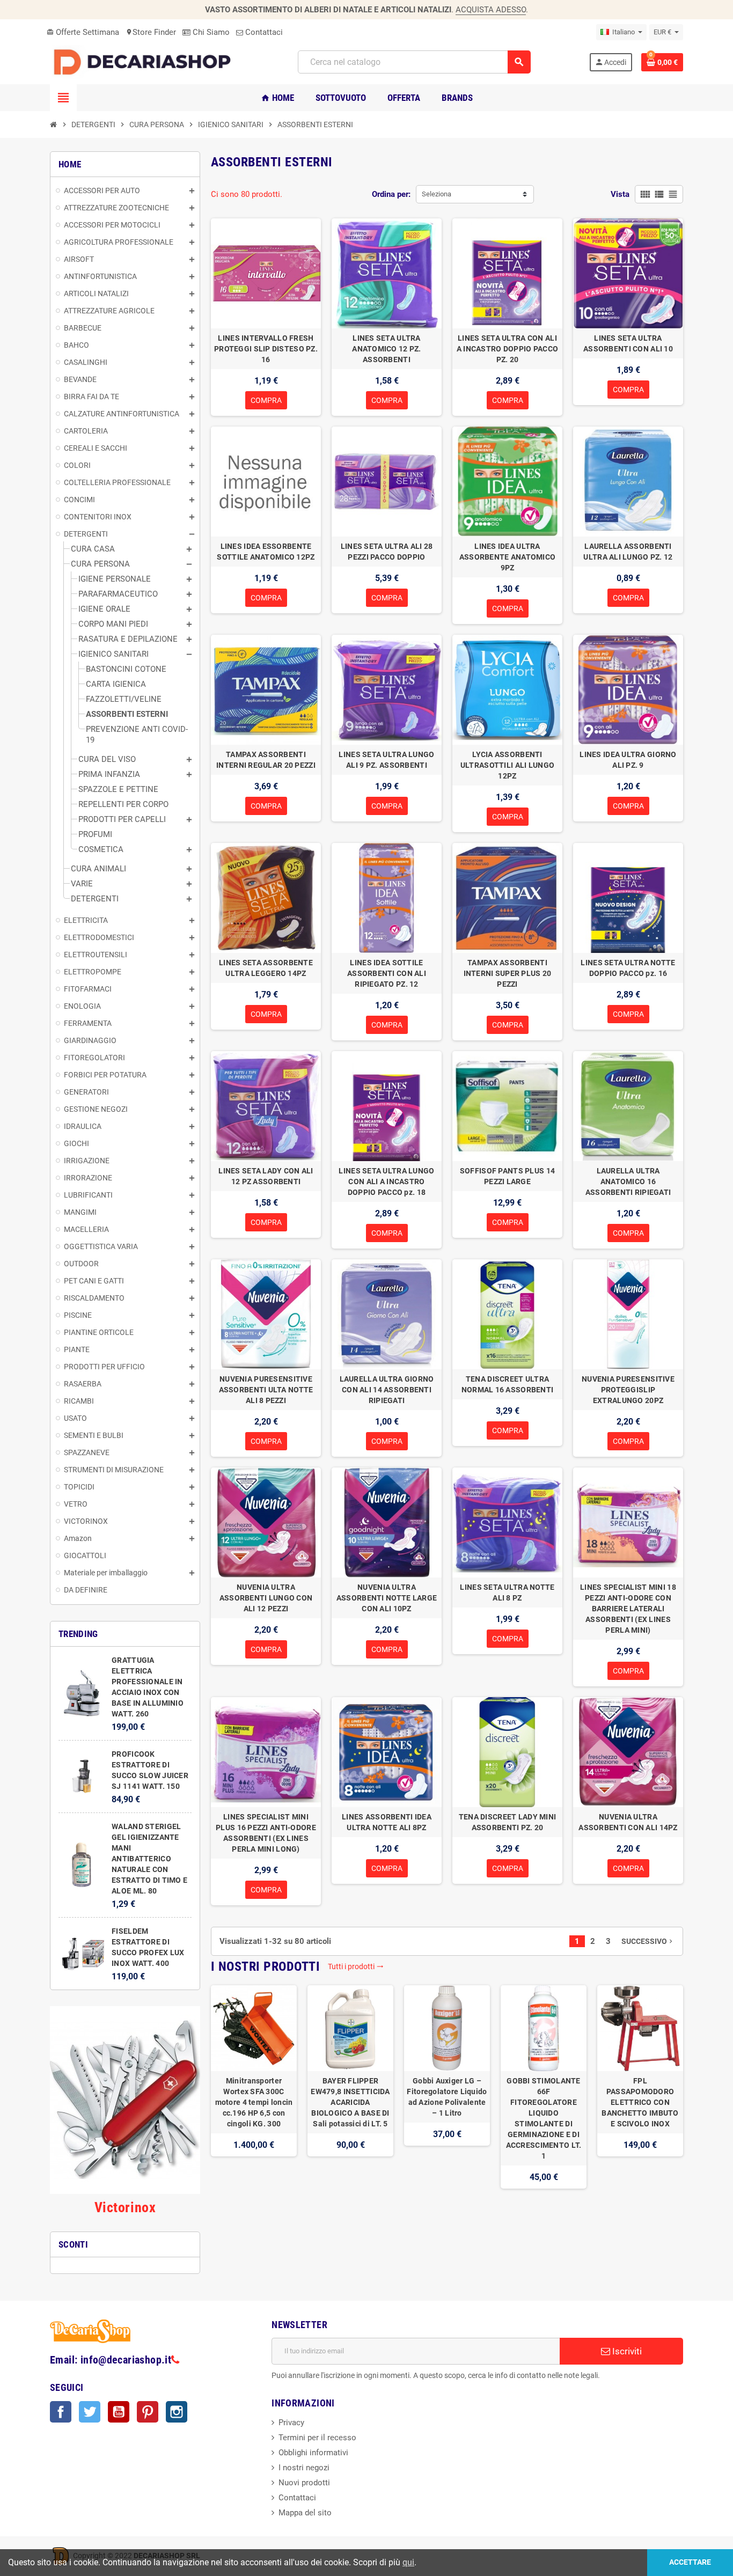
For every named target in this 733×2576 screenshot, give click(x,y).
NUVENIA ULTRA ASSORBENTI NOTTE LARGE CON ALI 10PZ (387, 1598)
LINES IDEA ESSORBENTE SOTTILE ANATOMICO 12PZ (266, 552)
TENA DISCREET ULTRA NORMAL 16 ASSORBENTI (508, 1384)
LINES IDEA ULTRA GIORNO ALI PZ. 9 (628, 760)
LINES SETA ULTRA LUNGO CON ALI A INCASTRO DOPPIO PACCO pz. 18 (386, 1181)
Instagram (177, 2412)
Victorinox (125, 2207)
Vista (620, 194)
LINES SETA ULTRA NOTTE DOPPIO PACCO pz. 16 (628, 968)
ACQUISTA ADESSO (491, 10)
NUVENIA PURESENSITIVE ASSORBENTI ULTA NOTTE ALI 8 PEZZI (266, 1390)
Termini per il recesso (317, 2438)
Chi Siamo (210, 32)
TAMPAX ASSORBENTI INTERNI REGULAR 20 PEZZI (266, 760)
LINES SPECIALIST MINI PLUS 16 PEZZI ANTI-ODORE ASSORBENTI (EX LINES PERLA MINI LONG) (266, 1833)
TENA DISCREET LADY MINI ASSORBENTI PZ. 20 (507, 1822)
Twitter (90, 2412)
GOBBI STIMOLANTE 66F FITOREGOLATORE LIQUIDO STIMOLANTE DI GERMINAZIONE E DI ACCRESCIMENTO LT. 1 (544, 2118)
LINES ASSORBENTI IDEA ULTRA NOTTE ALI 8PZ (387, 1822)
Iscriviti (626, 2351)
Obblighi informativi (313, 2453)
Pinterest (148, 2412)
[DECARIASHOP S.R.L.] (145, 62)
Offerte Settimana (83, 32)
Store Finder (151, 32)
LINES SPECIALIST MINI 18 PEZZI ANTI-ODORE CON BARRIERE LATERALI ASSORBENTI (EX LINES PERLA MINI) (628, 1609)
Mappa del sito (305, 2513)
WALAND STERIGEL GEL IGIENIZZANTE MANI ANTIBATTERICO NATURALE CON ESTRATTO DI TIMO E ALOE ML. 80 (149, 1859)
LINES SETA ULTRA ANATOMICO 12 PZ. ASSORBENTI (386, 349)
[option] (254, 2087)
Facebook (61, 2412)
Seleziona (437, 194)
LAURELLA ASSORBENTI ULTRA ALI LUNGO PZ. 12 (628, 552)
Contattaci (263, 32)
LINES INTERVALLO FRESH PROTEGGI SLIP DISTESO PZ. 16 (266, 349)
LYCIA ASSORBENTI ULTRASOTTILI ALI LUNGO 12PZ (507, 765)
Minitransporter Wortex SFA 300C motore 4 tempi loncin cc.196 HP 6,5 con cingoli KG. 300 (254, 2102)
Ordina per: (391, 194)
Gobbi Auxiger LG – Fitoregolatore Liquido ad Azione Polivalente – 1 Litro (447, 2097)
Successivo (648, 1941)
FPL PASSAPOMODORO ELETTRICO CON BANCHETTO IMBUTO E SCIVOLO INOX (640, 2102)
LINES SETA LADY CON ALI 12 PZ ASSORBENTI (266, 1176)
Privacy (291, 2423)
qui (408, 2562)
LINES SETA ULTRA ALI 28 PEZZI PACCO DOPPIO (387, 552)
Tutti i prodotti (356, 1966)
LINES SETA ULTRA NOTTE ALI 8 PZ (507, 1592)
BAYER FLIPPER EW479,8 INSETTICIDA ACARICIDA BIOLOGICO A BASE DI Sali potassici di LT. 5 (350, 2102)
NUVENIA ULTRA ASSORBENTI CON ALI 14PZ (628, 1822)
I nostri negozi (304, 2468)
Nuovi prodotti (304, 2483)
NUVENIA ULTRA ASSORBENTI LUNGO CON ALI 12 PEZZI (266, 1598)
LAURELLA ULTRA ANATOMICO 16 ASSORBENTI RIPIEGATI (628, 1181)
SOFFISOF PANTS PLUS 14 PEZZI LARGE (507, 1176)
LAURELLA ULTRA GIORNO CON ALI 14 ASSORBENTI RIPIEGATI (387, 1390)
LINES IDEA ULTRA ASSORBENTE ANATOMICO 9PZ (508, 557)
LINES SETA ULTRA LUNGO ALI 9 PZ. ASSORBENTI (386, 760)
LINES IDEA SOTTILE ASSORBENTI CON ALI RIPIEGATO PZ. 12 (387, 973)
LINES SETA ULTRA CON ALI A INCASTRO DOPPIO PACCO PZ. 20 (507, 349)
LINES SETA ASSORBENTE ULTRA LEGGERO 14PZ (266, 968)
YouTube (119, 2412)
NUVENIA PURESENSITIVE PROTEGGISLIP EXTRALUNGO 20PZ (628, 1390)
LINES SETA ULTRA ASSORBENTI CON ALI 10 (628, 343)
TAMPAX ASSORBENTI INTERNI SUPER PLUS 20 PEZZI (508, 973)
